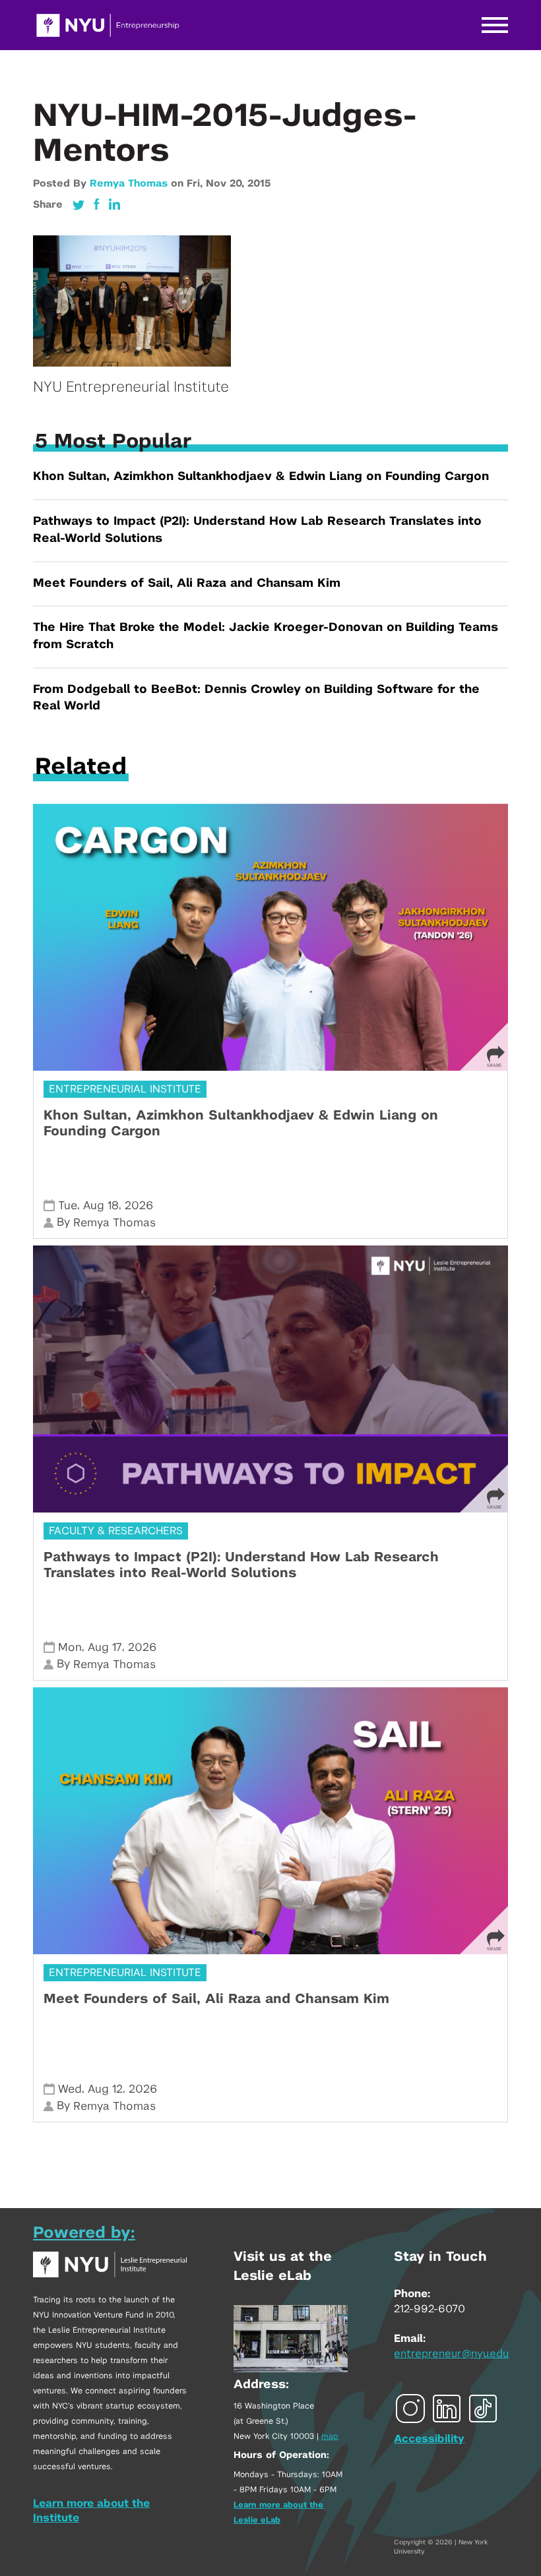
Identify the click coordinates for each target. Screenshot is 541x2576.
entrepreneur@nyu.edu (451, 2354)
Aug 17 (105, 1647)
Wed (70, 2089)
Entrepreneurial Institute (125, 1089)
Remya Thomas (129, 184)
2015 (259, 184)
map (330, 2436)
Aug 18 (101, 1206)
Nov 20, (227, 184)
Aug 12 (105, 2089)
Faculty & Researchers (116, 1531)
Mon (70, 1647)
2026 (139, 1206)
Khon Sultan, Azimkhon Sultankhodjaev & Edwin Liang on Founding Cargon (261, 477)
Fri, (196, 184)
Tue (68, 1206)
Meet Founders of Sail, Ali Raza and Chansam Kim (187, 584)
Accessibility (429, 2439)
